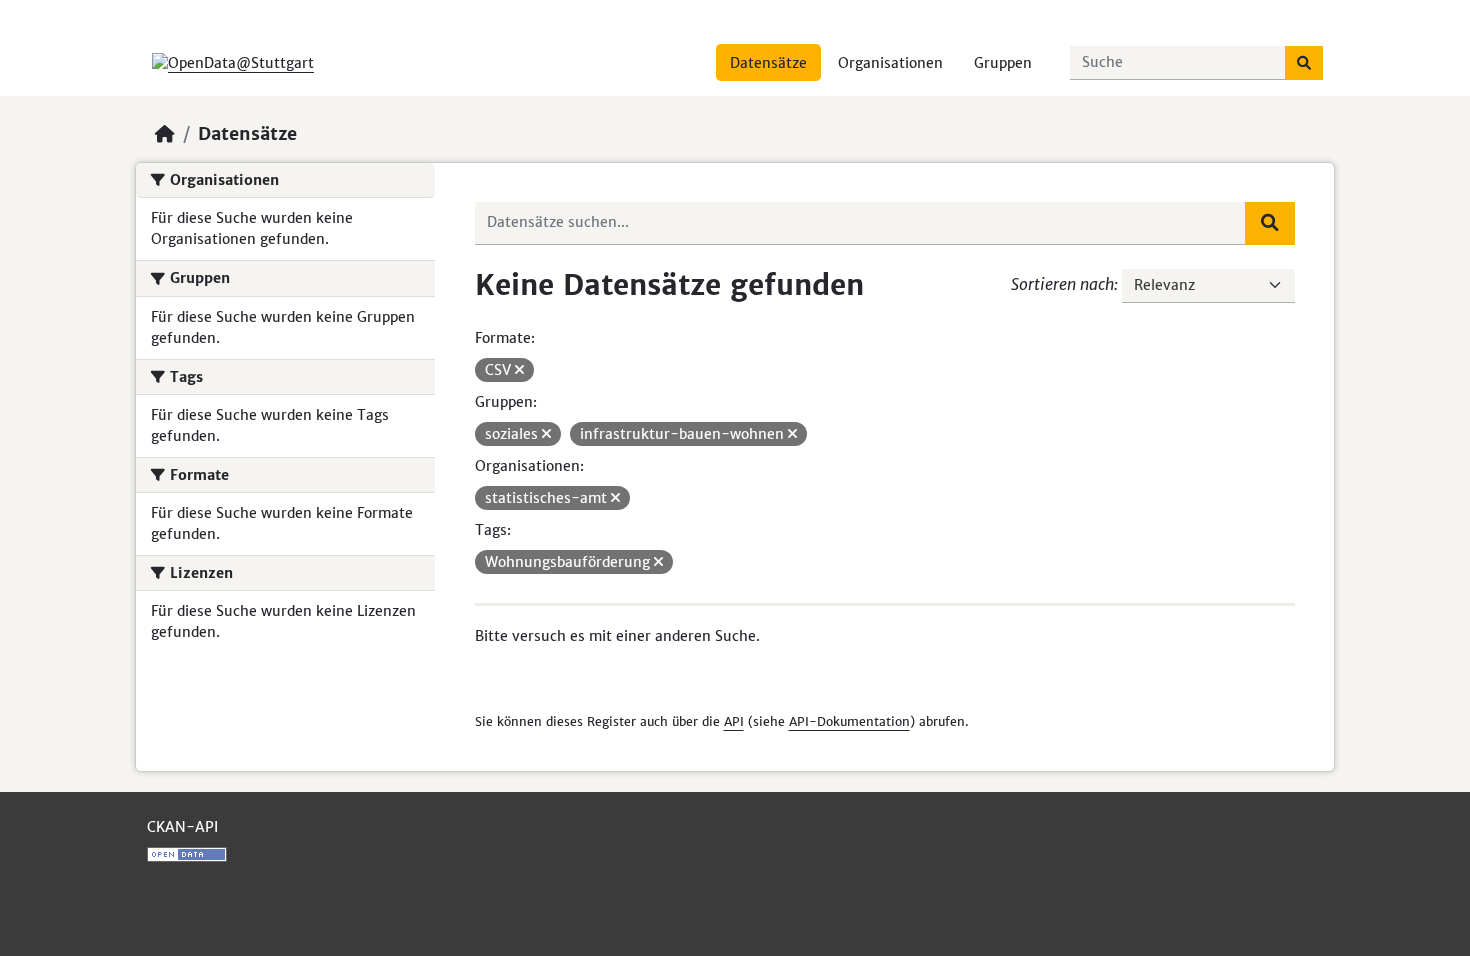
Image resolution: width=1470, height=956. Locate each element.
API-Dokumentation (849, 721)
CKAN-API (182, 827)
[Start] (165, 134)
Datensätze (768, 63)
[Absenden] (1304, 63)
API (734, 721)
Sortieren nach (1062, 284)
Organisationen (890, 63)
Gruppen (1003, 63)
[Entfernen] (519, 370)
